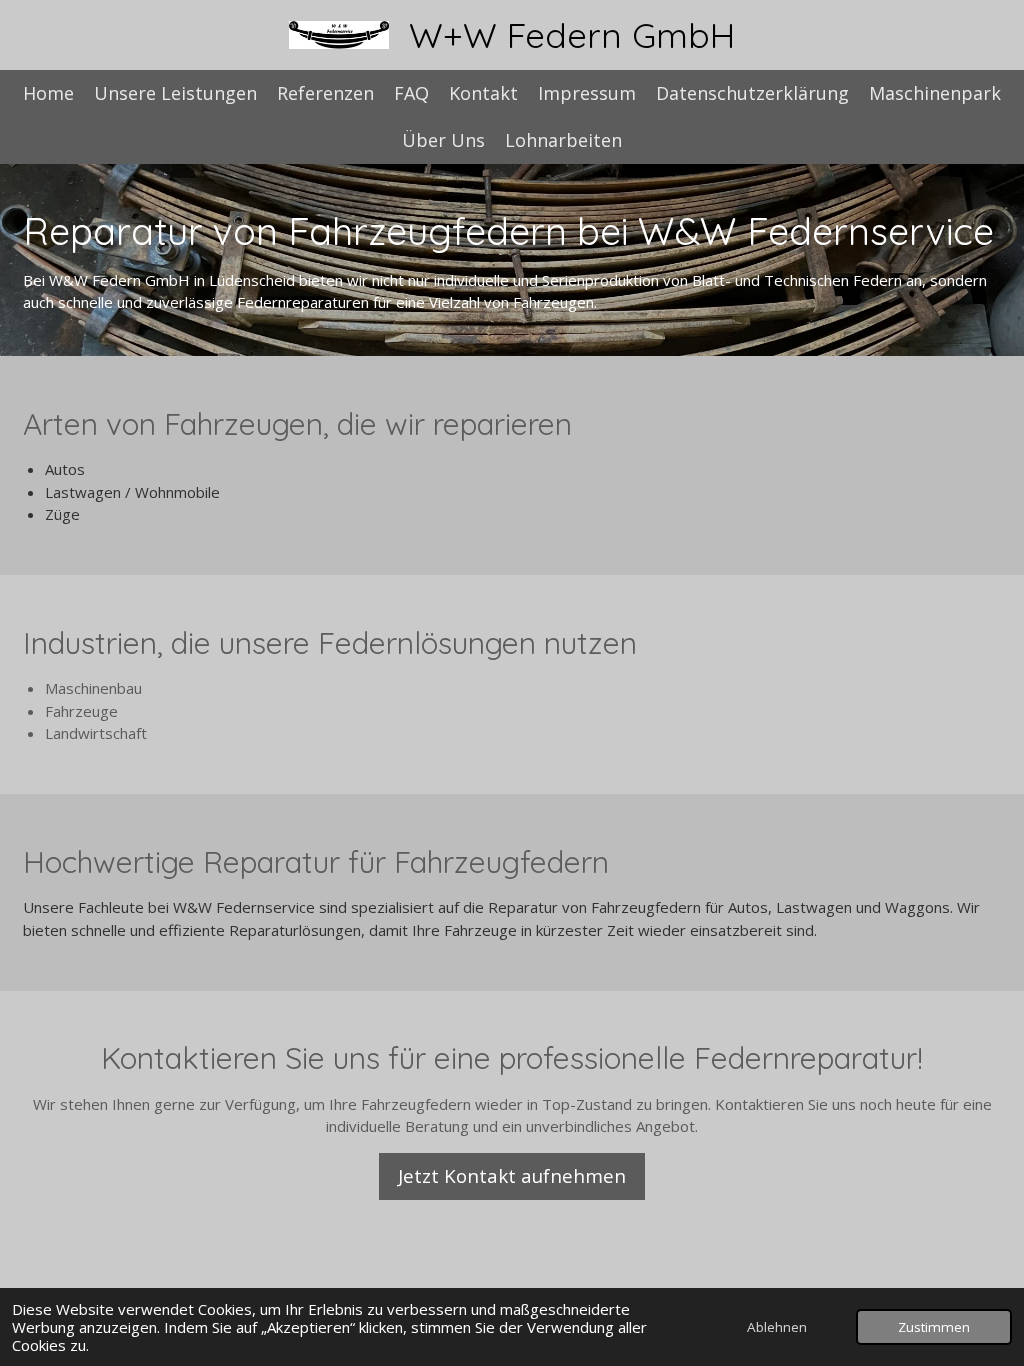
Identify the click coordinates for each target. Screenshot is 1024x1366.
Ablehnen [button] (777, 1327)
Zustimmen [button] (934, 1327)
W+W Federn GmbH (572, 35)
